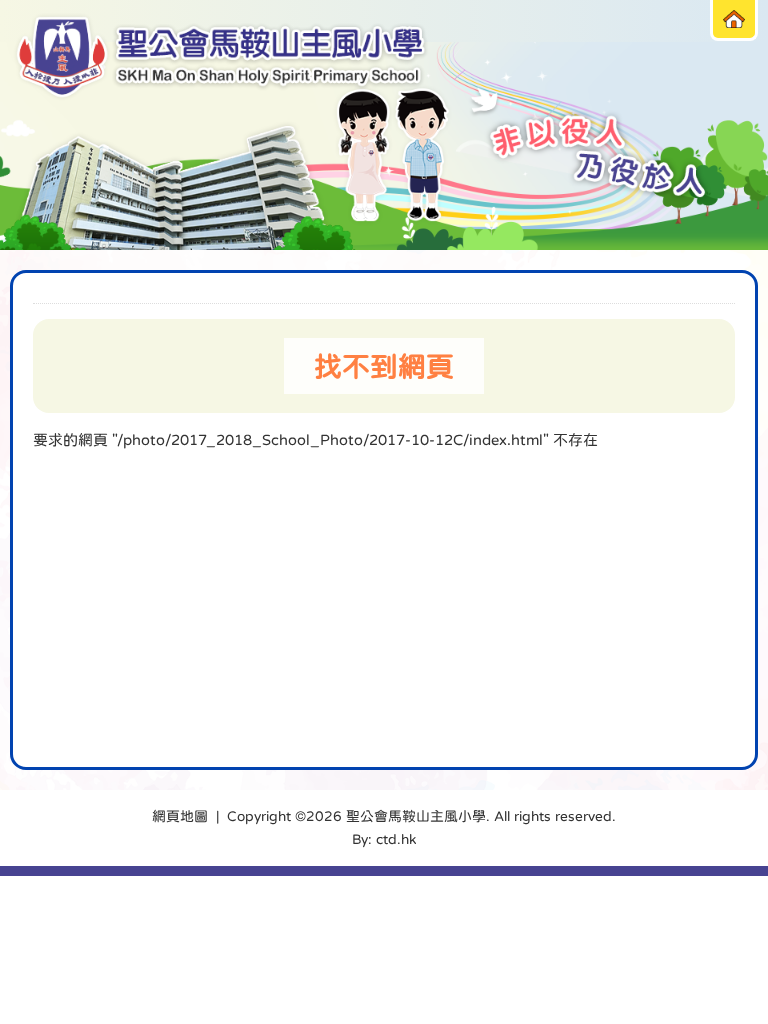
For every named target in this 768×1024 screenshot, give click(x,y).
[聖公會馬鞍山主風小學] (221, 57)
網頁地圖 (180, 816)
